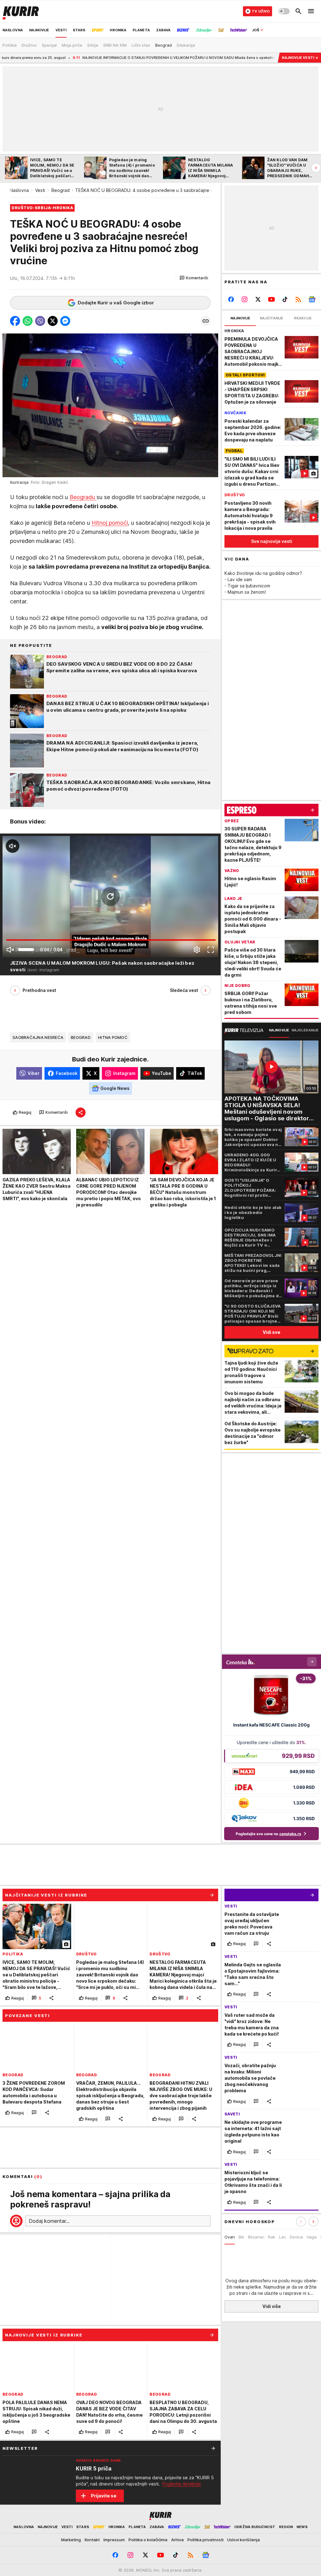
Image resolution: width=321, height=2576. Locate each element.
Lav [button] (282, 2237)
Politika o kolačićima (148, 2540)
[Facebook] (231, 299)
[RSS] (298, 299)
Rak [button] (272, 2237)
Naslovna (19, 190)
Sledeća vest (184, 990)
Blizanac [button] (256, 2237)
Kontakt (92, 2540)
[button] (194, 278)
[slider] (26, 950)
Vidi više (272, 2306)
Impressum (114, 2540)
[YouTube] (272, 299)
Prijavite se (104, 2496)
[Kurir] (21, 11)
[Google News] (312, 299)
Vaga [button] (312, 2237)
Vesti (40, 190)
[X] (258, 299)
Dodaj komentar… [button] (49, 2221)
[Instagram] (245, 299)
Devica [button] (296, 2237)
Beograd (61, 190)
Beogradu (83, 497)
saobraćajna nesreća (38, 1037)
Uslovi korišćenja (244, 2540)
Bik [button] (241, 2237)
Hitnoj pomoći (110, 523)
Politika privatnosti (205, 2540)
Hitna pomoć (113, 1037)
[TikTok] (285, 299)
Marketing (71, 2540)
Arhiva (177, 2540)
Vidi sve (271, 1332)
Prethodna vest (39, 990)
